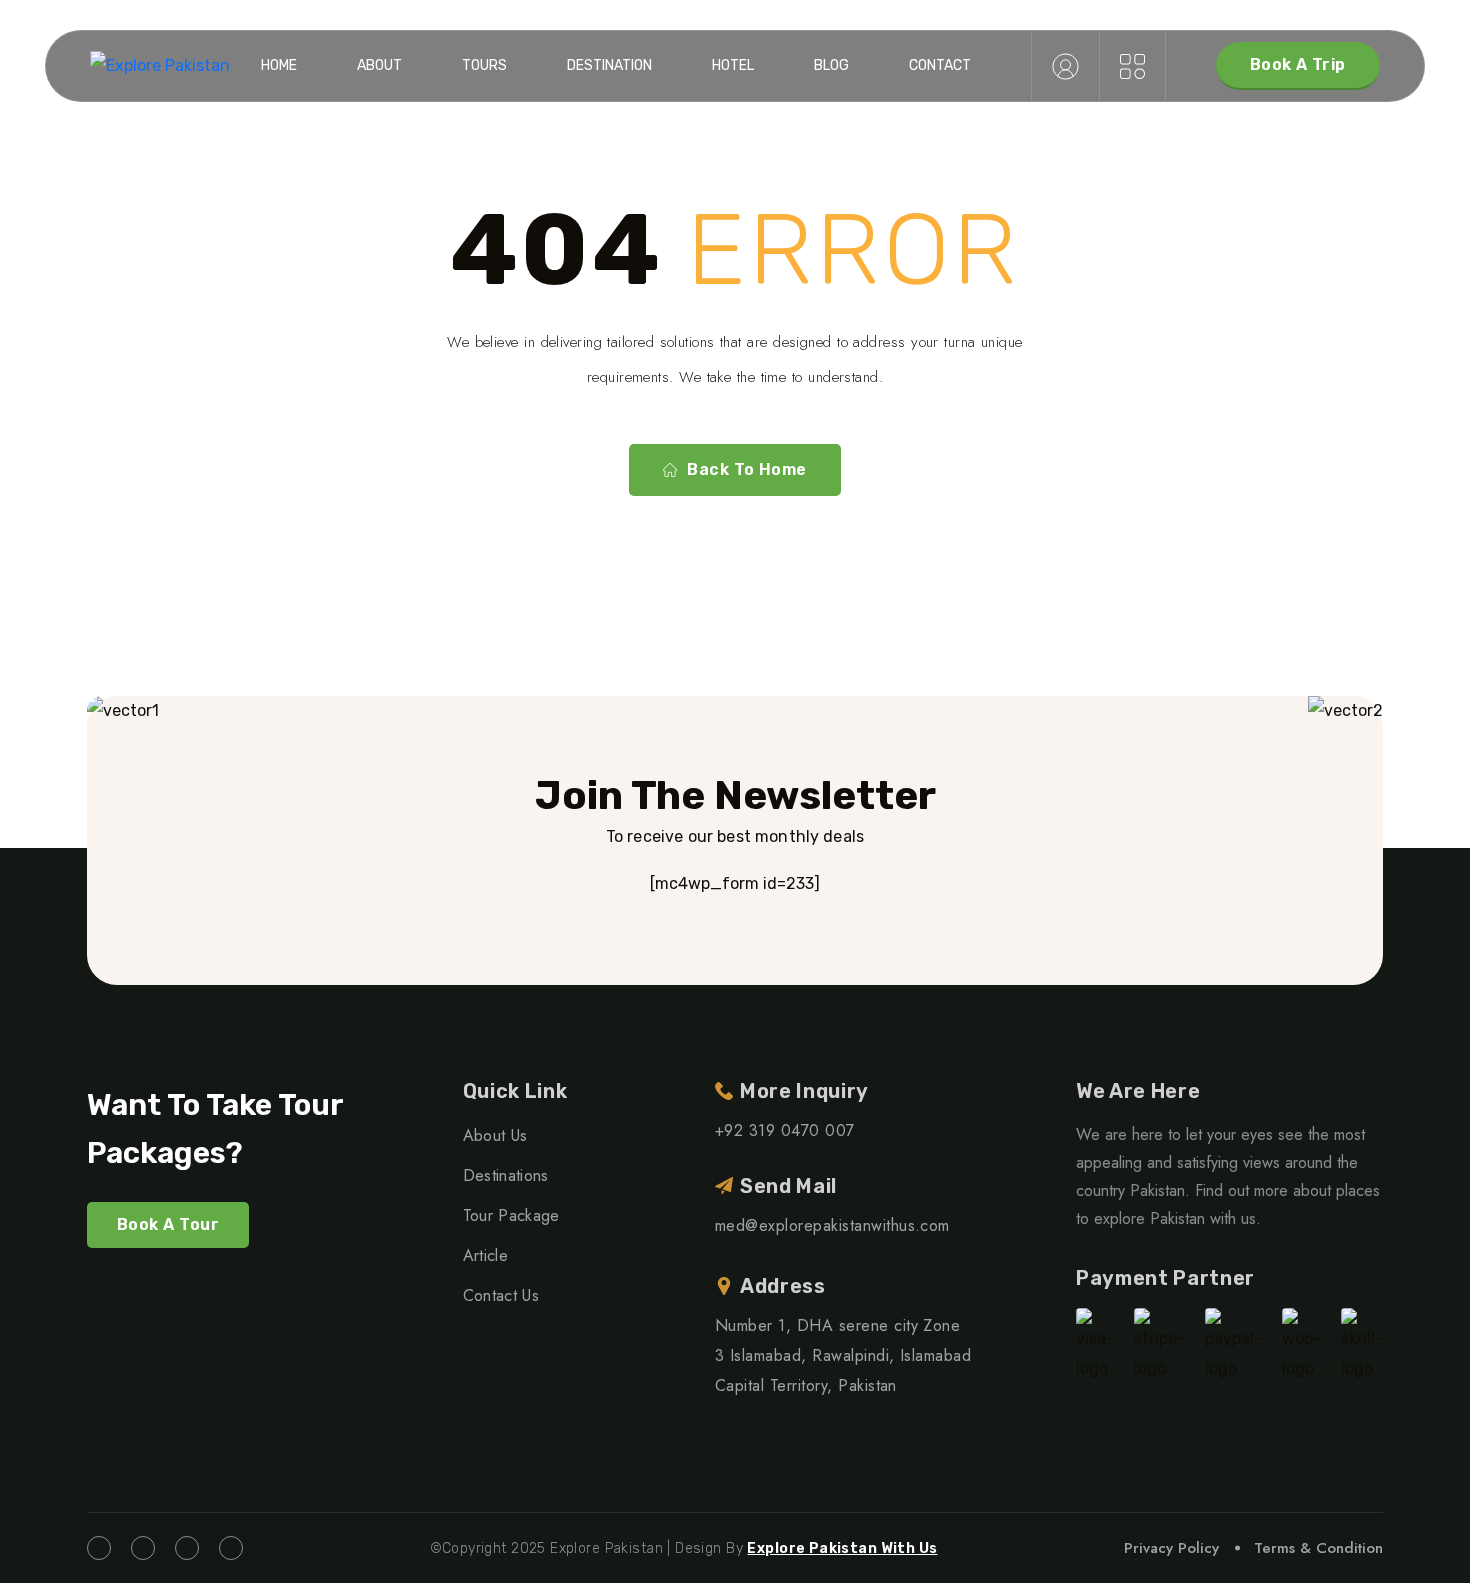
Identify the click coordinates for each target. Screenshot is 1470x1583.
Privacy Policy (1171, 1548)
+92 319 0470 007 (785, 1130)
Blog (831, 65)
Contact (940, 65)
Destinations (506, 1175)
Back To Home (747, 469)
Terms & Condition (1318, 1548)
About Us (495, 1135)
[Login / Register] (1065, 66)
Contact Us (501, 1295)
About (379, 65)
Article (485, 1255)
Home (279, 65)
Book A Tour (168, 1224)
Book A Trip (1298, 64)
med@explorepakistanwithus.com (832, 1225)
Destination (609, 65)
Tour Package (511, 1215)
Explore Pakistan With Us (842, 1548)
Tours (484, 65)
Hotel (733, 65)
